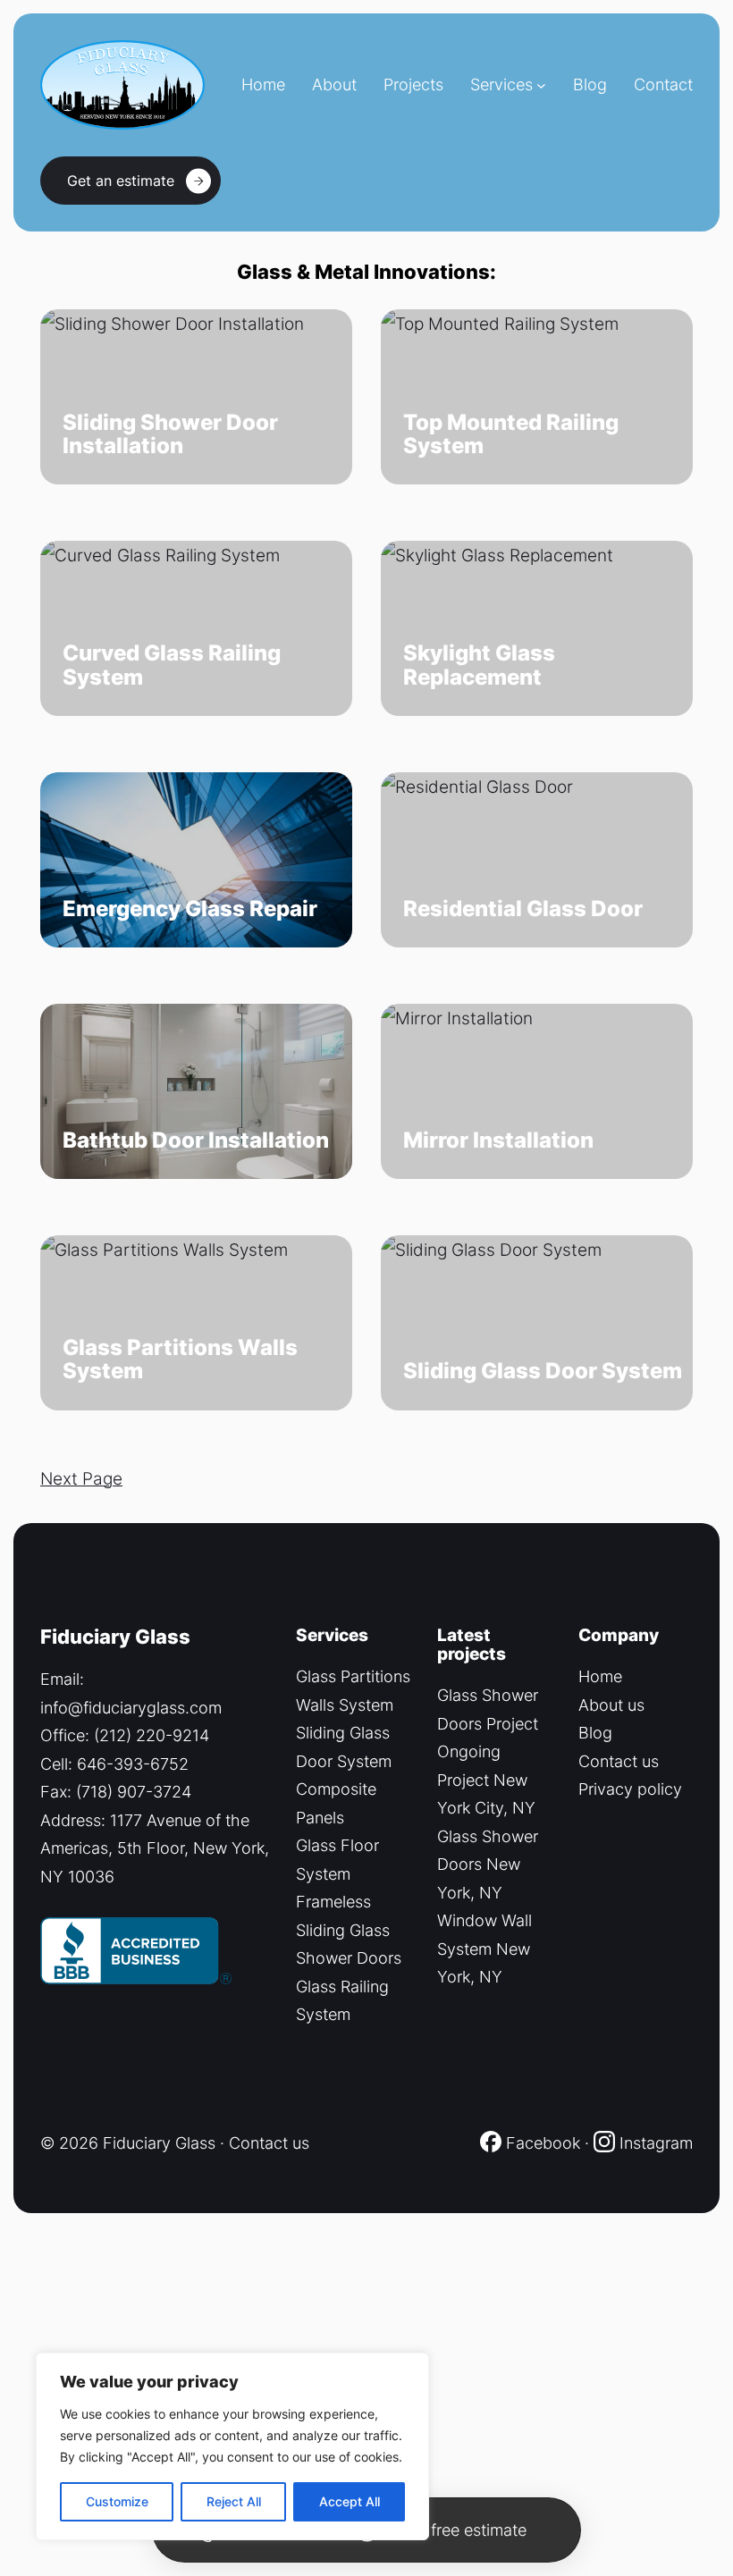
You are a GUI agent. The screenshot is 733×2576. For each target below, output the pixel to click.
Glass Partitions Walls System (180, 1360)
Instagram (656, 2143)
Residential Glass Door (523, 909)
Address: (75, 1820)
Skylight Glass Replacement (479, 665)
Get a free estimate (457, 2530)
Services (501, 84)
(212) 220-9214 (152, 1735)
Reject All (234, 2501)
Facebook (541, 2143)
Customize (117, 2501)
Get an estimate (121, 181)
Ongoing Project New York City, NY (486, 1780)
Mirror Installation (498, 1141)
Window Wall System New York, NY (484, 1949)
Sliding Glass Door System (543, 1371)
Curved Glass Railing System (172, 665)
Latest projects (472, 1644)
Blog (595, 1733)
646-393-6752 (133, 1764)
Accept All (350, 2501)
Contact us (619, 1761)
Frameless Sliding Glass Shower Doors (349, 1930)
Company (619, 1635)
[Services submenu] (541, 85)
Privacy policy (630, 1789)
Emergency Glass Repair (190, 909)
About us (611, 1705)
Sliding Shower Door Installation (170, 435)
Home (600, 1676)
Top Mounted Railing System (511, 435)
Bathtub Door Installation (196, 1141)
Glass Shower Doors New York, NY (488, 1865)
